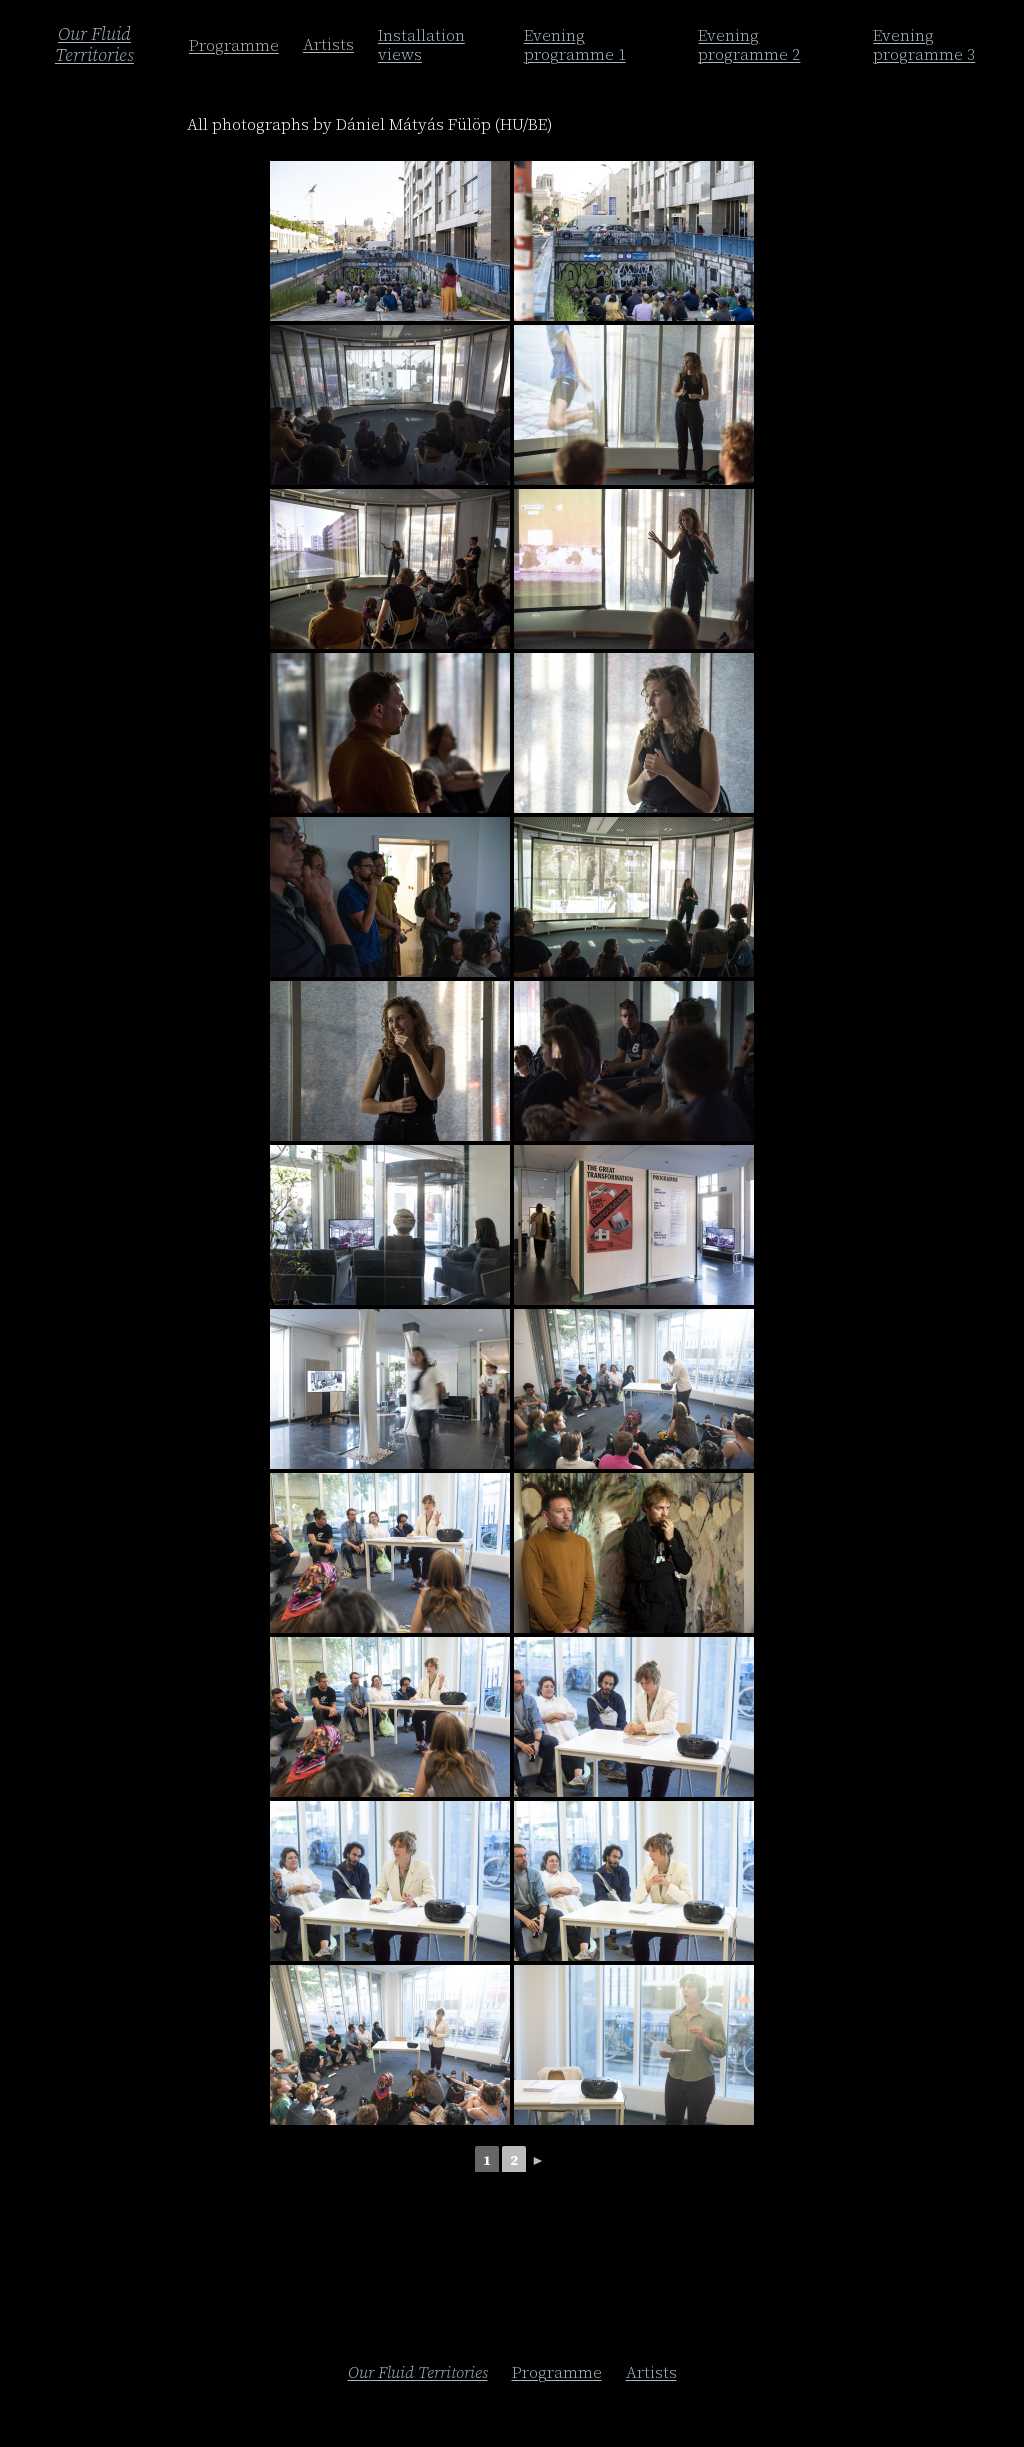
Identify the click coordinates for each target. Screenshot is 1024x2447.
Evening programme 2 (749, 44)
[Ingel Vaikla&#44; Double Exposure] (390, 405)
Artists (328, 44)
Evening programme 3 (924, 44)
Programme (234, 45)
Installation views (421, 44)
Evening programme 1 (575, 44)
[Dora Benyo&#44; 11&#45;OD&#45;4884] (390, 1553)
